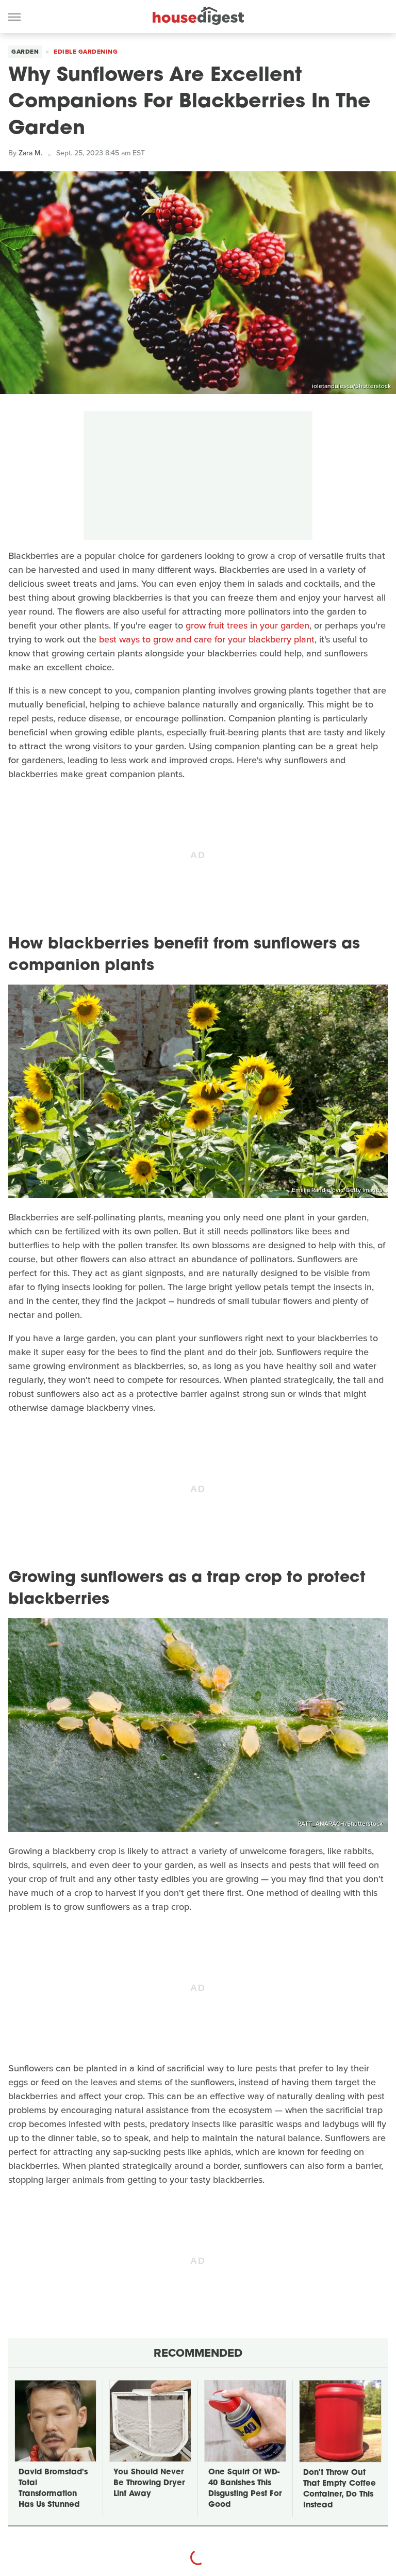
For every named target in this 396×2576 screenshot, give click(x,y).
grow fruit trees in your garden (247, 625)
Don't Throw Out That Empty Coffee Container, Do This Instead (340, 2489)
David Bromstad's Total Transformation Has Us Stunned (53, 2489)
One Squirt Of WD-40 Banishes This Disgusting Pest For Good (245, 2489)
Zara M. (30, 153)
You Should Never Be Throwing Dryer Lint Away (149, 2483)
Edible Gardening (86, 52)
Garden (25, 52)
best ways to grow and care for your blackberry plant (207, 639)
